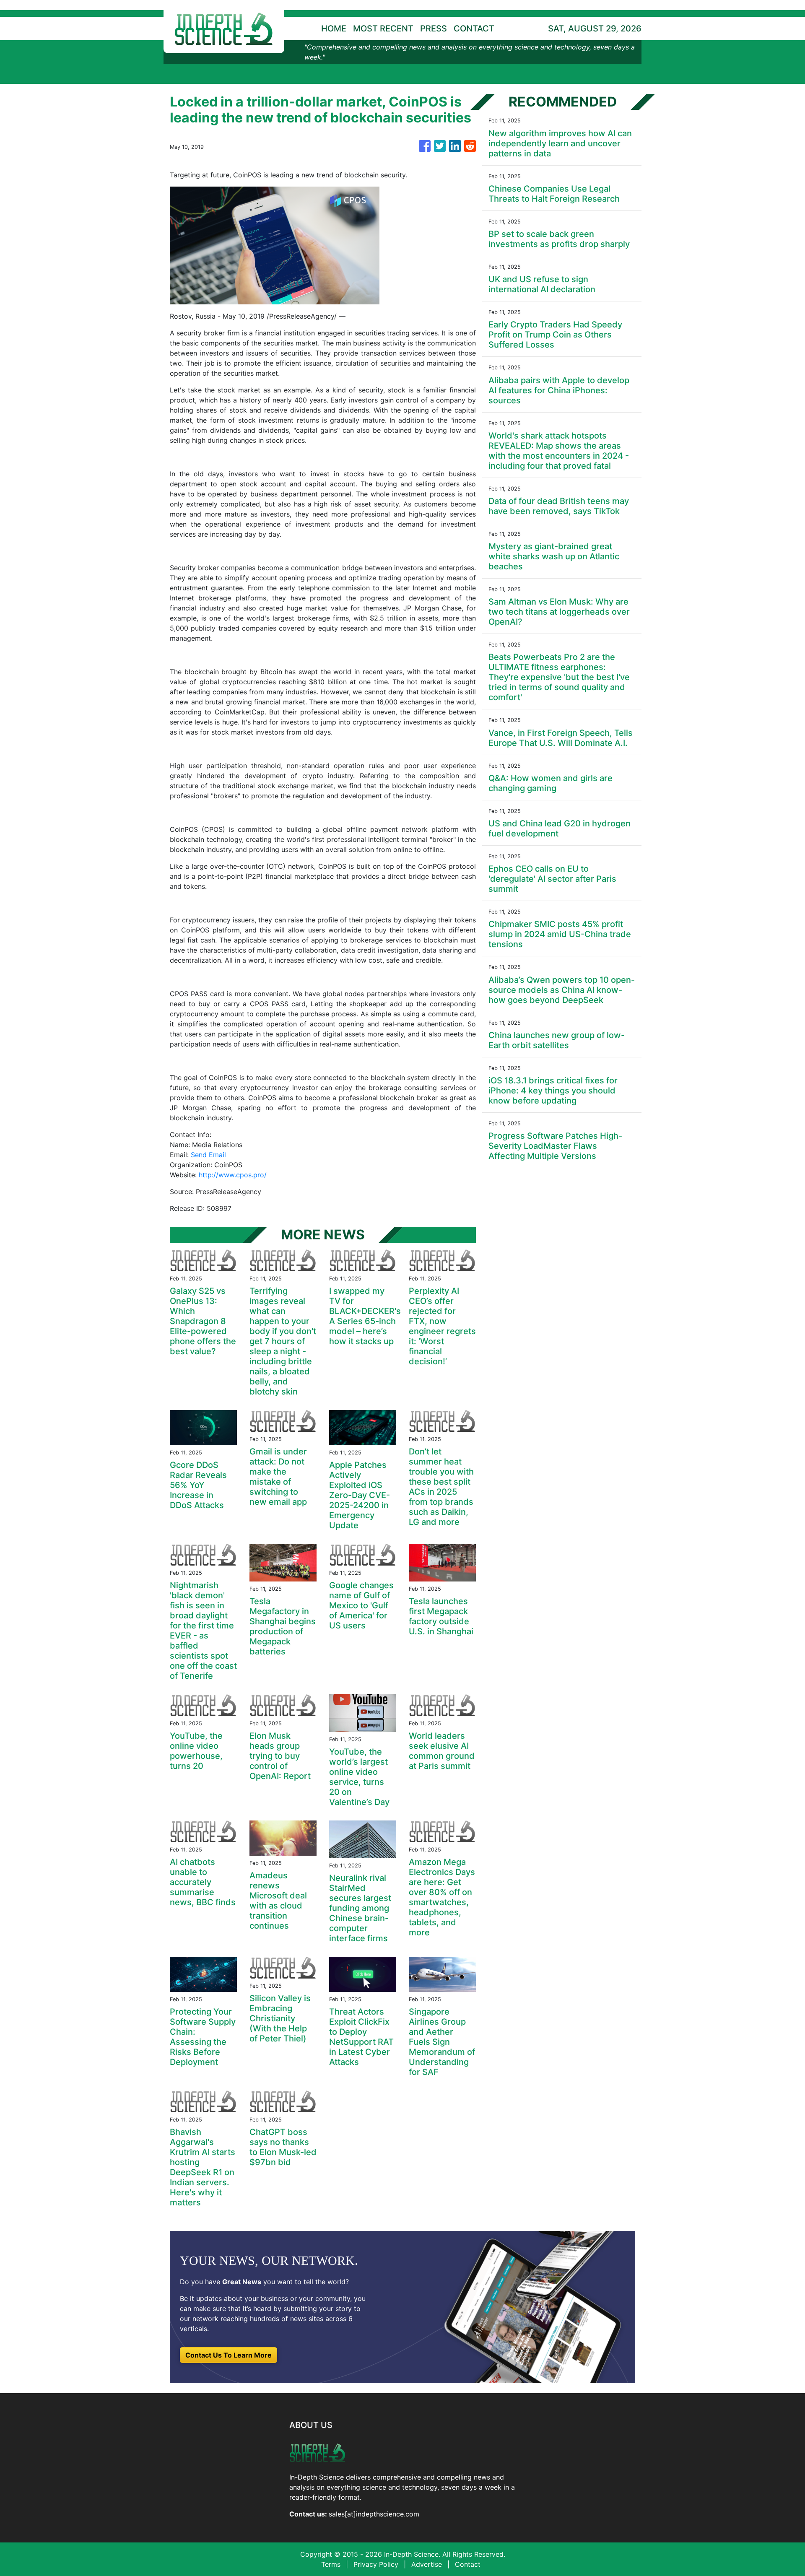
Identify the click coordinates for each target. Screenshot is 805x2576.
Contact (468, 2564)
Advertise (427, 2564)
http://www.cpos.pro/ (233, 1175)
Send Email (208, 1155)
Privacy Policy (376, 2564)
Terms (331, 2564)
